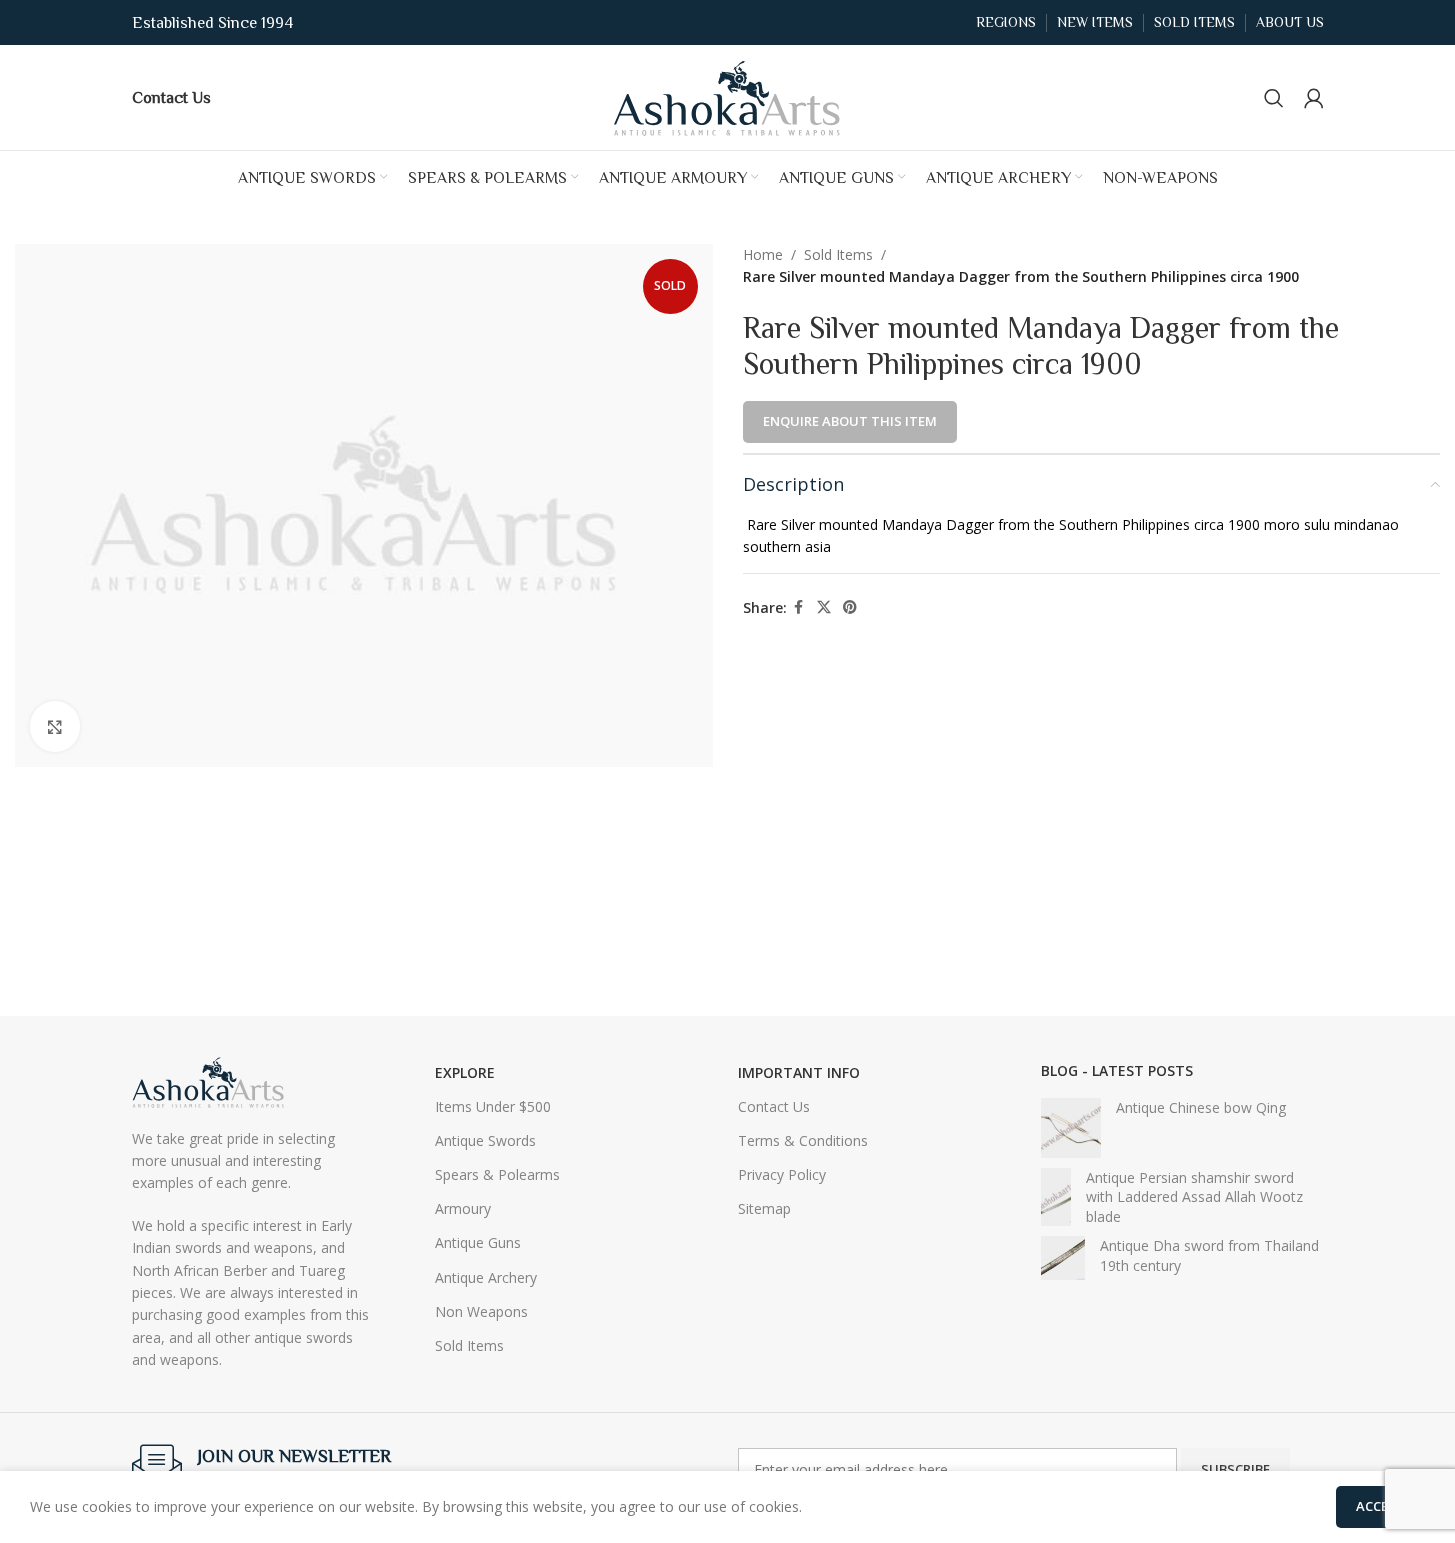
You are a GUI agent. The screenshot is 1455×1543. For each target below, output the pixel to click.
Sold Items (838, 254)
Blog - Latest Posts (1117, 1070)
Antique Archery (486, 1277)
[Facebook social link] (799, 607)
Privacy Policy (782, 1174)
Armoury (463, 1208)
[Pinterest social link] (850, 607)
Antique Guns (478, 1242)
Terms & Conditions (803, 1140)
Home (763, 254)
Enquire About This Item (850, 421)
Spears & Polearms (497, 1174)
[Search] (1274, 98)
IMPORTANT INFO (799, 1072)
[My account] (1314, 98)
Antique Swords (485, 1140)
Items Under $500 (493, 1106)
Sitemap (764, 1208)
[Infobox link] (171, 97)
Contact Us (774, 1106)
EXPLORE (465, 1072)
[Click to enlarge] (55, 726)
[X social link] (824, 607)
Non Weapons (481, 1311)
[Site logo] (728, 95)
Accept (1380, 1506)
